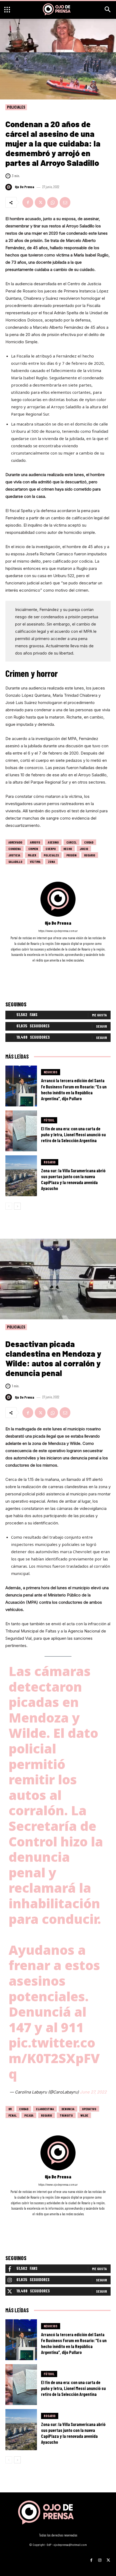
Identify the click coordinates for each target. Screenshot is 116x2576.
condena (15, 849)
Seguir (101, 1026)
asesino (53, 842)
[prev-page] (9, 1206)
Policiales (16, 107)
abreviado (15, 842)
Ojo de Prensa (25, 187)
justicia (14, 855)
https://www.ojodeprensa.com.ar (58, 931)
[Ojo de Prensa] (9, 187)
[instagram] (58, 968)
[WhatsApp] (53, 202)
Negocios (51, 1072)
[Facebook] (28, 202)
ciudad (89, 842)
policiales (51, 855)
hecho (68, 849)
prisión (71, 855)
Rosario (90, 855)
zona (52, 862)
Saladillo (15, 862)
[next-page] (17, 1206)
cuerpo (51, 849)
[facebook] (51, 968)
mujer (32, 855)
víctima (35, 862)
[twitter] (65, 968)
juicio (84, 849)
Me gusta (99, 1015)
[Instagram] (100, 2558)
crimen (33, 849)
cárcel (71, 842)
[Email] (65, 202)
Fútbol (49, 1120)
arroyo (35, 842)
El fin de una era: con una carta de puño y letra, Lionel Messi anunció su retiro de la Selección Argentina (73, 1134)
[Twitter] (40, 202)
